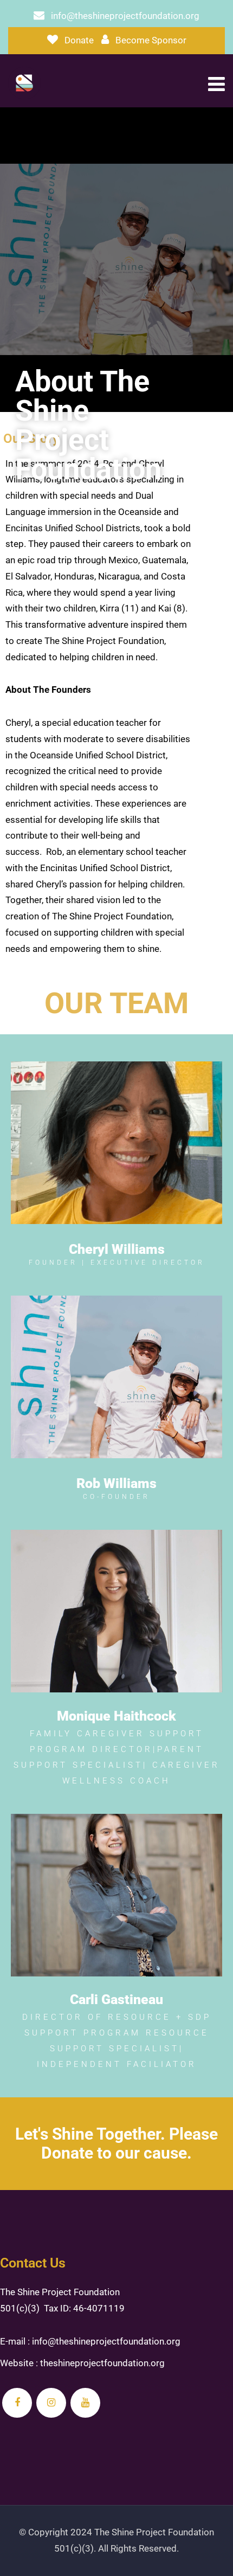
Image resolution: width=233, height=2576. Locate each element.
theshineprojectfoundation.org (102, 2363)
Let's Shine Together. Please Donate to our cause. (116, 2143)
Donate (79, 40)
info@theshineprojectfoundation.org (125, 16)
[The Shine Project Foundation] (24, 83)
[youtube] (85, 2403)
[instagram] (51, 2403)
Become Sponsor (151, 40)
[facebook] (17, 2403)
